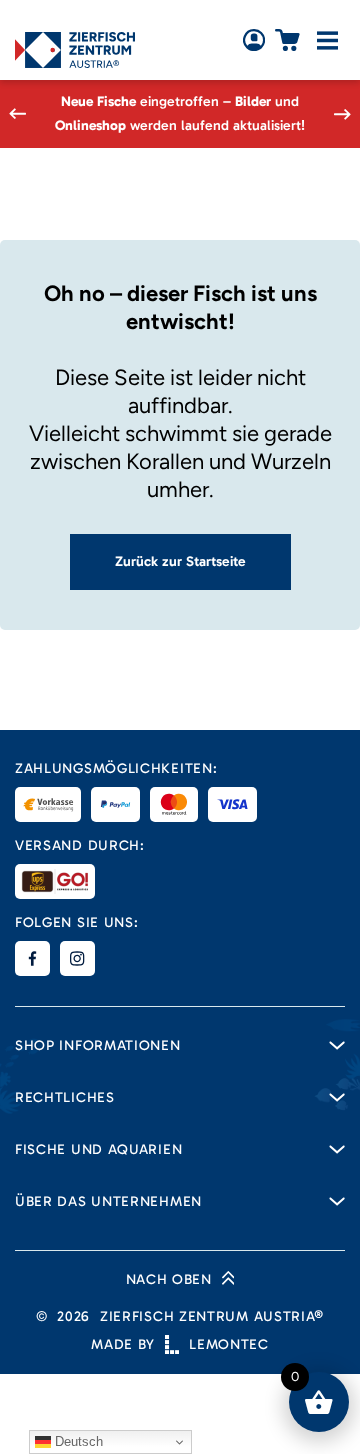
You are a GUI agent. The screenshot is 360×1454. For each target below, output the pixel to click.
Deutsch (77, 1441)
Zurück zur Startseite (180, 561)
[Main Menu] (327, 40)
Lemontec (229, 1344)
